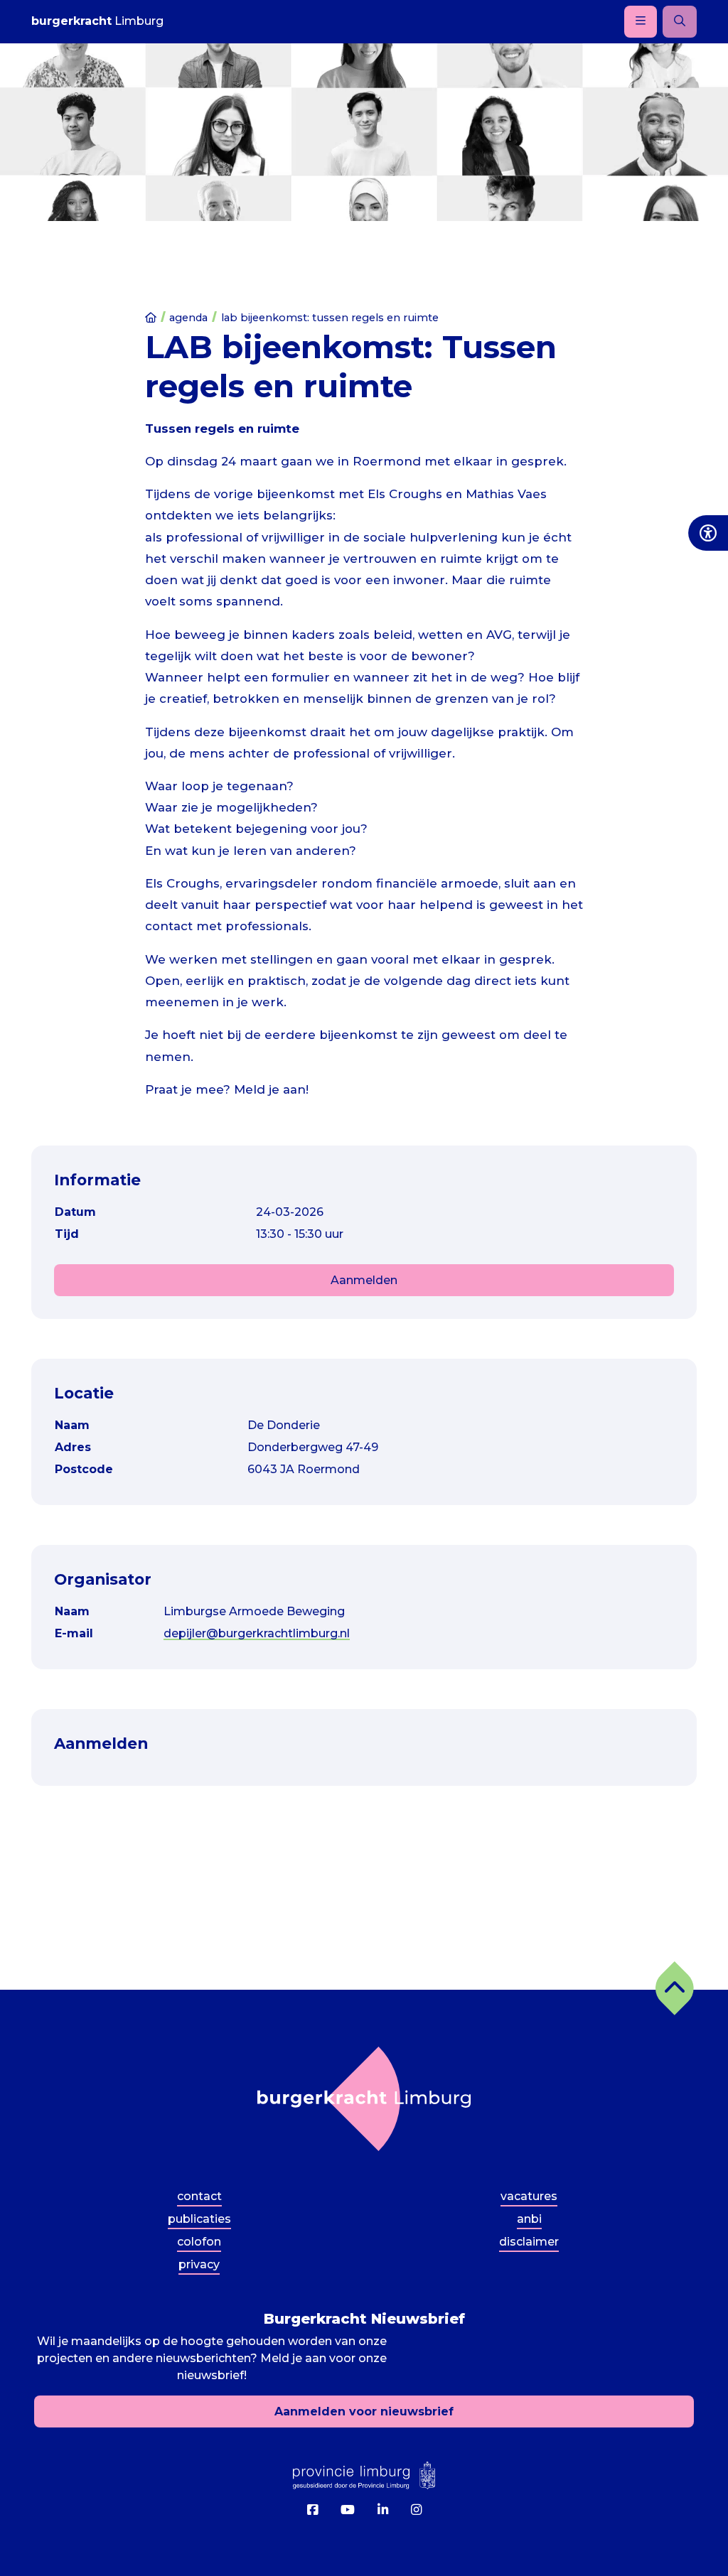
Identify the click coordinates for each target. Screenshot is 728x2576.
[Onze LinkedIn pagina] (383, 2510)
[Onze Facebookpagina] (312, 2510)
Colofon (199, 2242)
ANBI (529, 2219)
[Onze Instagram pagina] (416, 2510)
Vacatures (529, 2196)
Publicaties (199, 2219)
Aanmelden (364, 1280)
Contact (199, 2196)
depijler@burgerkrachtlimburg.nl (257, 1633)
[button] (675, 1988)
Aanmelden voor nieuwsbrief (364, 2411)
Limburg (97, 21)
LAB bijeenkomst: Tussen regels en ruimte (330, 318)
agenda (188, 318)
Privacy (199, 2264)
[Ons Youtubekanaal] (348, 2510)
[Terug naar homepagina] (364, 2099)
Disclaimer (529, 2242)
